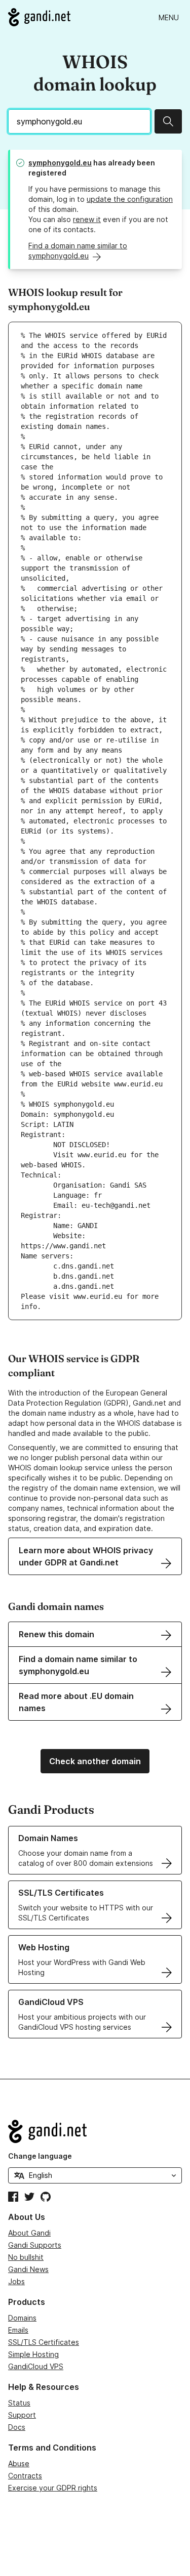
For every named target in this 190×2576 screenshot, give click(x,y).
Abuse (19, 2463)
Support (22, 2415)
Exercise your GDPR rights (53, 2488)
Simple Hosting (33, 2354)
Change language (40, 2156)
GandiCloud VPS (36, 2366)
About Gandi (29, 2233)
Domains (22, 2318)
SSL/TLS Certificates (44, 2342)
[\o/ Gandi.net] (95, 2131)
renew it (87, 219)
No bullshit (26, 2257)
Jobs (16, 2281)
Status (19, 2403)
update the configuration (130, 199)
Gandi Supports (35, 2245)
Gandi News (28, 2269)
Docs (17, 2427)
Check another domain (95, 1761)
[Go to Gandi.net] (39, 17)
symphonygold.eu (60, 163)
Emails (18, 2330)
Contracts (25, 2476)
